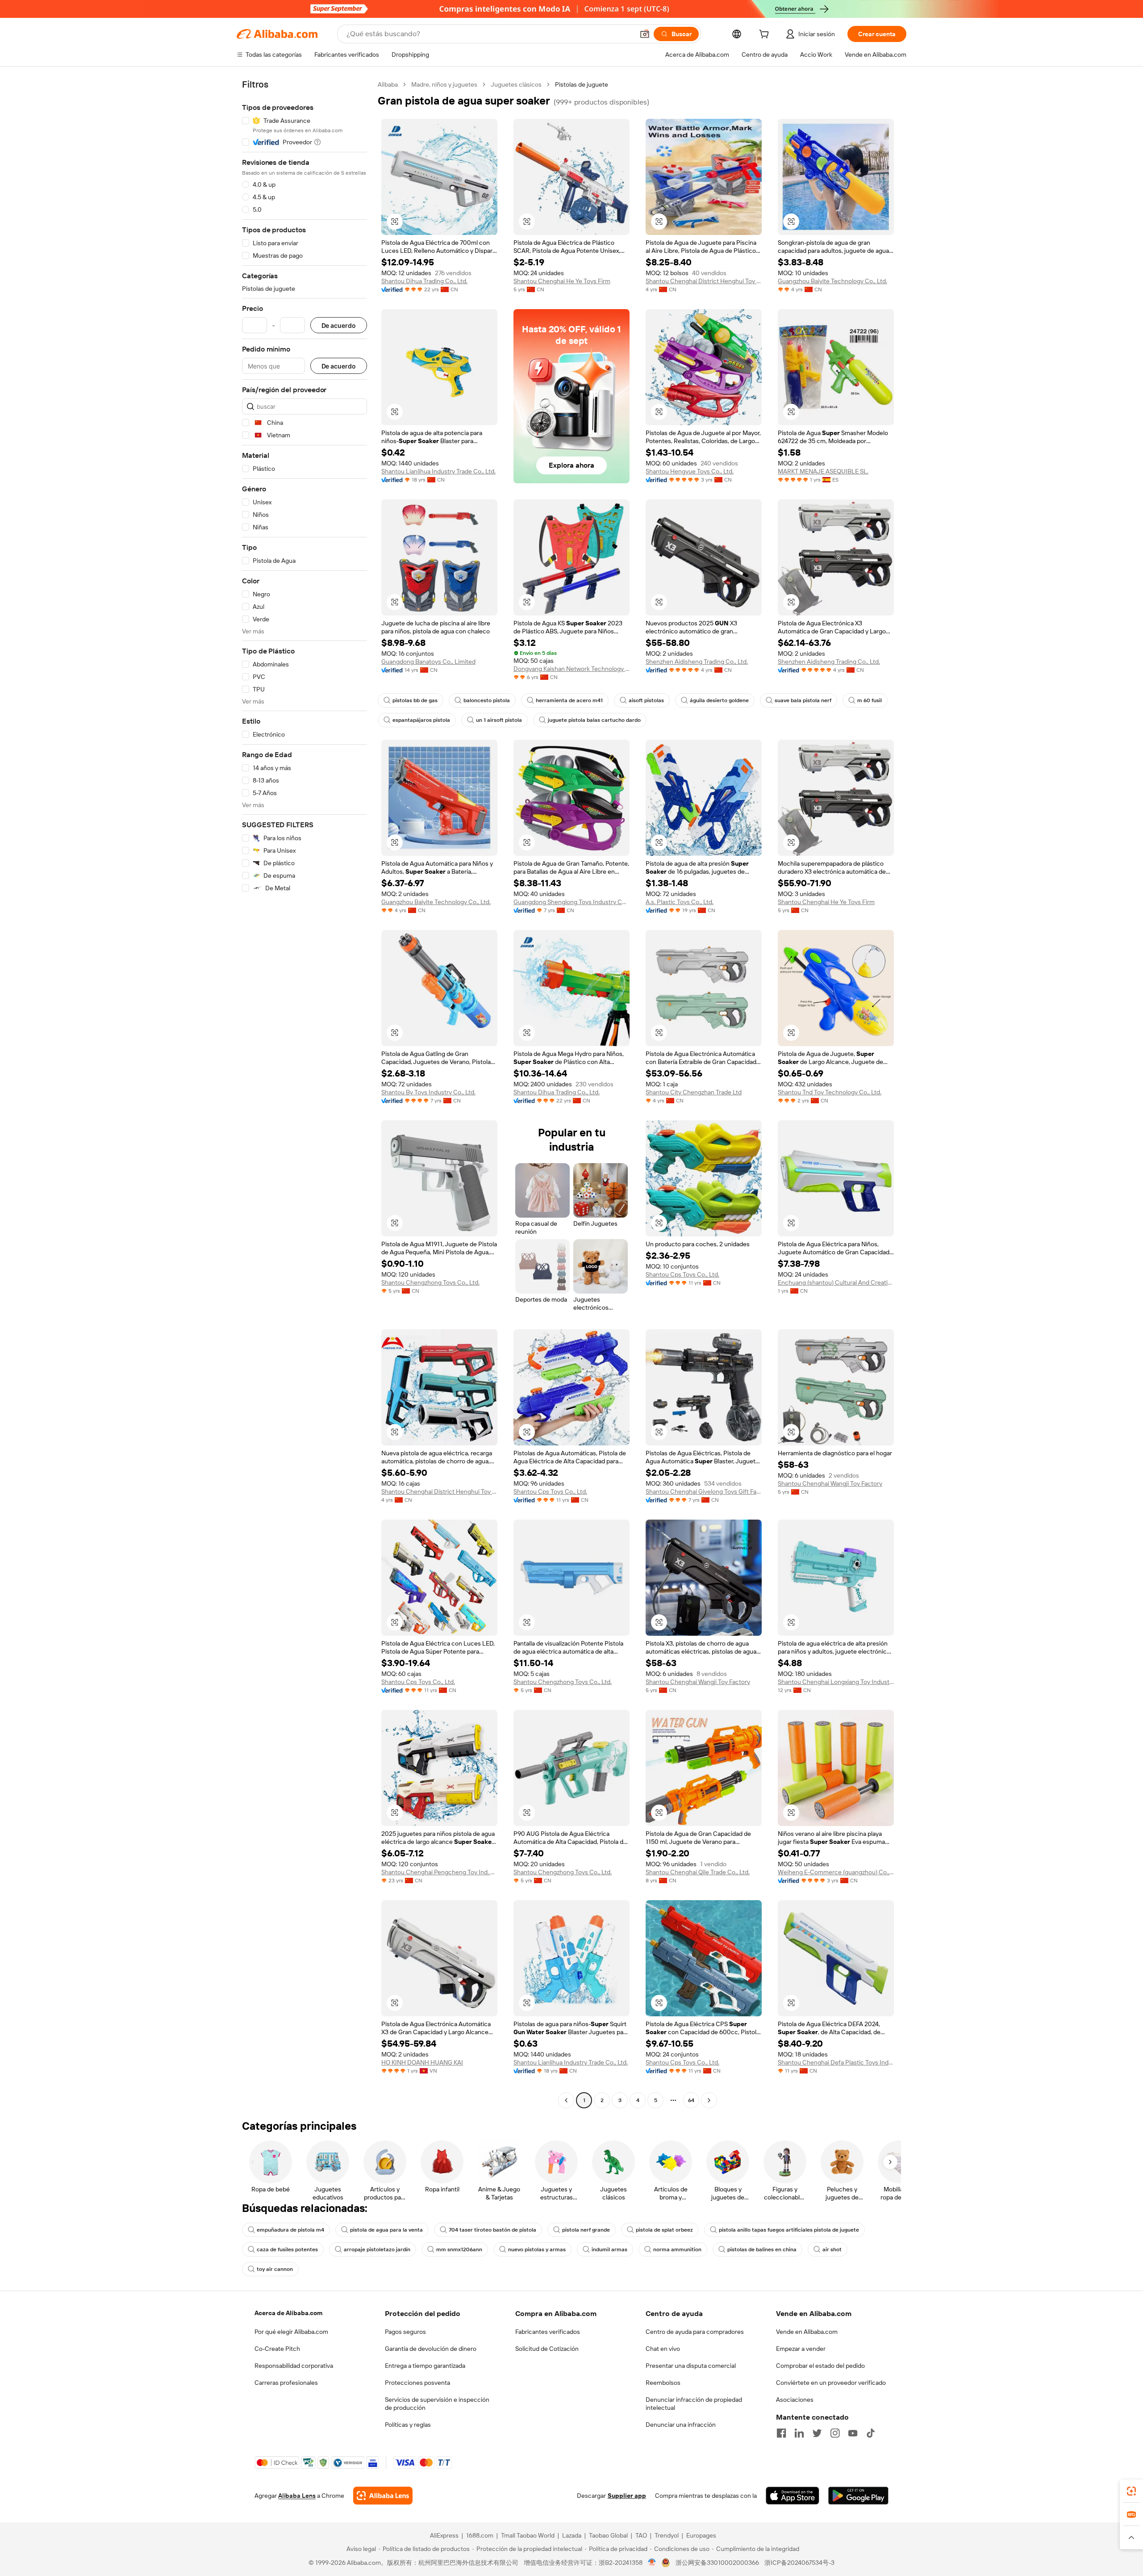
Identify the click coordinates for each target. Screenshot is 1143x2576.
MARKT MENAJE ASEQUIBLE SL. (823, 471)
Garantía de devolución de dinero (431, 2349)
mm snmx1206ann (459, 2249)
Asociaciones (795, 2400)
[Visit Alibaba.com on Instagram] (835, 2433)
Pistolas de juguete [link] (582, 84)
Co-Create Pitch (277, 2349)
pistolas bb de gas (415, 700)
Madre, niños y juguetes (444, 84)
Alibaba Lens (297, 2496)
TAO (641, 2535)
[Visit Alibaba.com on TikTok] (871, 2433)
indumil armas (609, 2249)
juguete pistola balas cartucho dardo (594, 720)
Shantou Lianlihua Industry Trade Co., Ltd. (438, 471)
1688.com (480, 2535)
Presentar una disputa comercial (691, 2366)
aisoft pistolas (646, 700)
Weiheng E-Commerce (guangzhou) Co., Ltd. (836, 1872)
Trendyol (667, 2535)
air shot (832, 2249)
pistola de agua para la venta (386, 2230)
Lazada (572, 2535)
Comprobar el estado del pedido (820, 2366)
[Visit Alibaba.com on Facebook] (781, 2433)
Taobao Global (608, 2535)
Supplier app (627, 2496)
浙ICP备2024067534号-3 (799, 2563)
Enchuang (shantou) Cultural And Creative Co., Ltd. (836, 1282)
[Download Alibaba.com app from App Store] (793, 2496)
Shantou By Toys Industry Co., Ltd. (428, 1092)
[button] (645, 34)
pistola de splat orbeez (664, 2230)
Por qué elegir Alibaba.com (291, 2332)
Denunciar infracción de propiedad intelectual (694, 2404)
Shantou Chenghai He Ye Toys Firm (562, 281)
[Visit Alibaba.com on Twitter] (817, 2433)
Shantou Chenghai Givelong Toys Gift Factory (704, 1491)
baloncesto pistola (487, 700)
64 (691, 2100)
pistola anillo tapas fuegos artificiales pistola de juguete (789, 2230)
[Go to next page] (709, 2100)
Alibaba (388, 84)
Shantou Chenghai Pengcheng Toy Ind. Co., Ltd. (439, 1872)
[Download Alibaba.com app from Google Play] (858, 2496)
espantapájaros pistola (421, 720)
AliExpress (444, 2535)
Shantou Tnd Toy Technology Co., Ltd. (830, 1092)
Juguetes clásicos (516, 84)
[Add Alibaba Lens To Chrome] (383, 2496)
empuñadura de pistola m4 (290, 2230)
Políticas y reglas (408, 2425)
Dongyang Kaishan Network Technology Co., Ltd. (571, 669)
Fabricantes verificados (548, 2332)
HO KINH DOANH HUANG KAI (422, 2062)
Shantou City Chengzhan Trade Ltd (694, 1092)
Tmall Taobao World (528, 2535)
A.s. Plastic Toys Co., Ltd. (680, 902)
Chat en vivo (663, 2349)
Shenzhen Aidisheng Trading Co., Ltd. (697, 662)
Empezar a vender (801, 2349)
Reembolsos (663, 2383)
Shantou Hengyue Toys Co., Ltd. (690, 471)
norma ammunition (677, 2249)
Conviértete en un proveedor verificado (831, 2383)
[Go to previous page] (566, 2100)
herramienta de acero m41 (569, 700)
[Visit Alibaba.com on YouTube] (853, 2433)
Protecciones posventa (417, 2383)
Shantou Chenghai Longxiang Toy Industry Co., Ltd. (836, 1682)
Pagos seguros (405, 2332)
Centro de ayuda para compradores (695, 2332)
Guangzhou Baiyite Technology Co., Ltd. (832, 281)
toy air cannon (275, 2269)
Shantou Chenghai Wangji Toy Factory (830, 1483)
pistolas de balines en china (762, 2249)
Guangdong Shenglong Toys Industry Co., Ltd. (571, 902)
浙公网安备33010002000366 (717, 2563)
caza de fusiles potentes (287, 2249)
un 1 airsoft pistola (499, 720)
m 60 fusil (870, 700)
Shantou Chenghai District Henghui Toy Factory (704, 281)
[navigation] (305, 1093)
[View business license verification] (652, 2563)
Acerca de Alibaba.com (288, 2313)
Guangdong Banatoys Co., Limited (428, 662)
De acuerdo (339, 325)
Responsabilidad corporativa (294, 2366)
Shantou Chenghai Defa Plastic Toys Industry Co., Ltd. (836, 2062)
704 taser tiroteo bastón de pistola (492, 2230)
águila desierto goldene (719, 700)
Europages (701, 2535)
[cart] (766, 35)
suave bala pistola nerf (803, 700)
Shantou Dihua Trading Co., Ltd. (424, 281)
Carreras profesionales (286, 2383)
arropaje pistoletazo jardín (377, 2249)
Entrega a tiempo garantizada (425, 2366)
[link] (1131, 2491)
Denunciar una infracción (681, 2425)
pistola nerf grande (586, 2230)
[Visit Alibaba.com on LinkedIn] (799, 2433)
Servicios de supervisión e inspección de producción (437, 2404)
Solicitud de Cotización (547, 2349)
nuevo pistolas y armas (537, 2249)
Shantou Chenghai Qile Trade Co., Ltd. (698, 1872)
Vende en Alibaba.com (807, 2332)
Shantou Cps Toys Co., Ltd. (682, 1274)
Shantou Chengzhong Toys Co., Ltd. (430, 1282)
